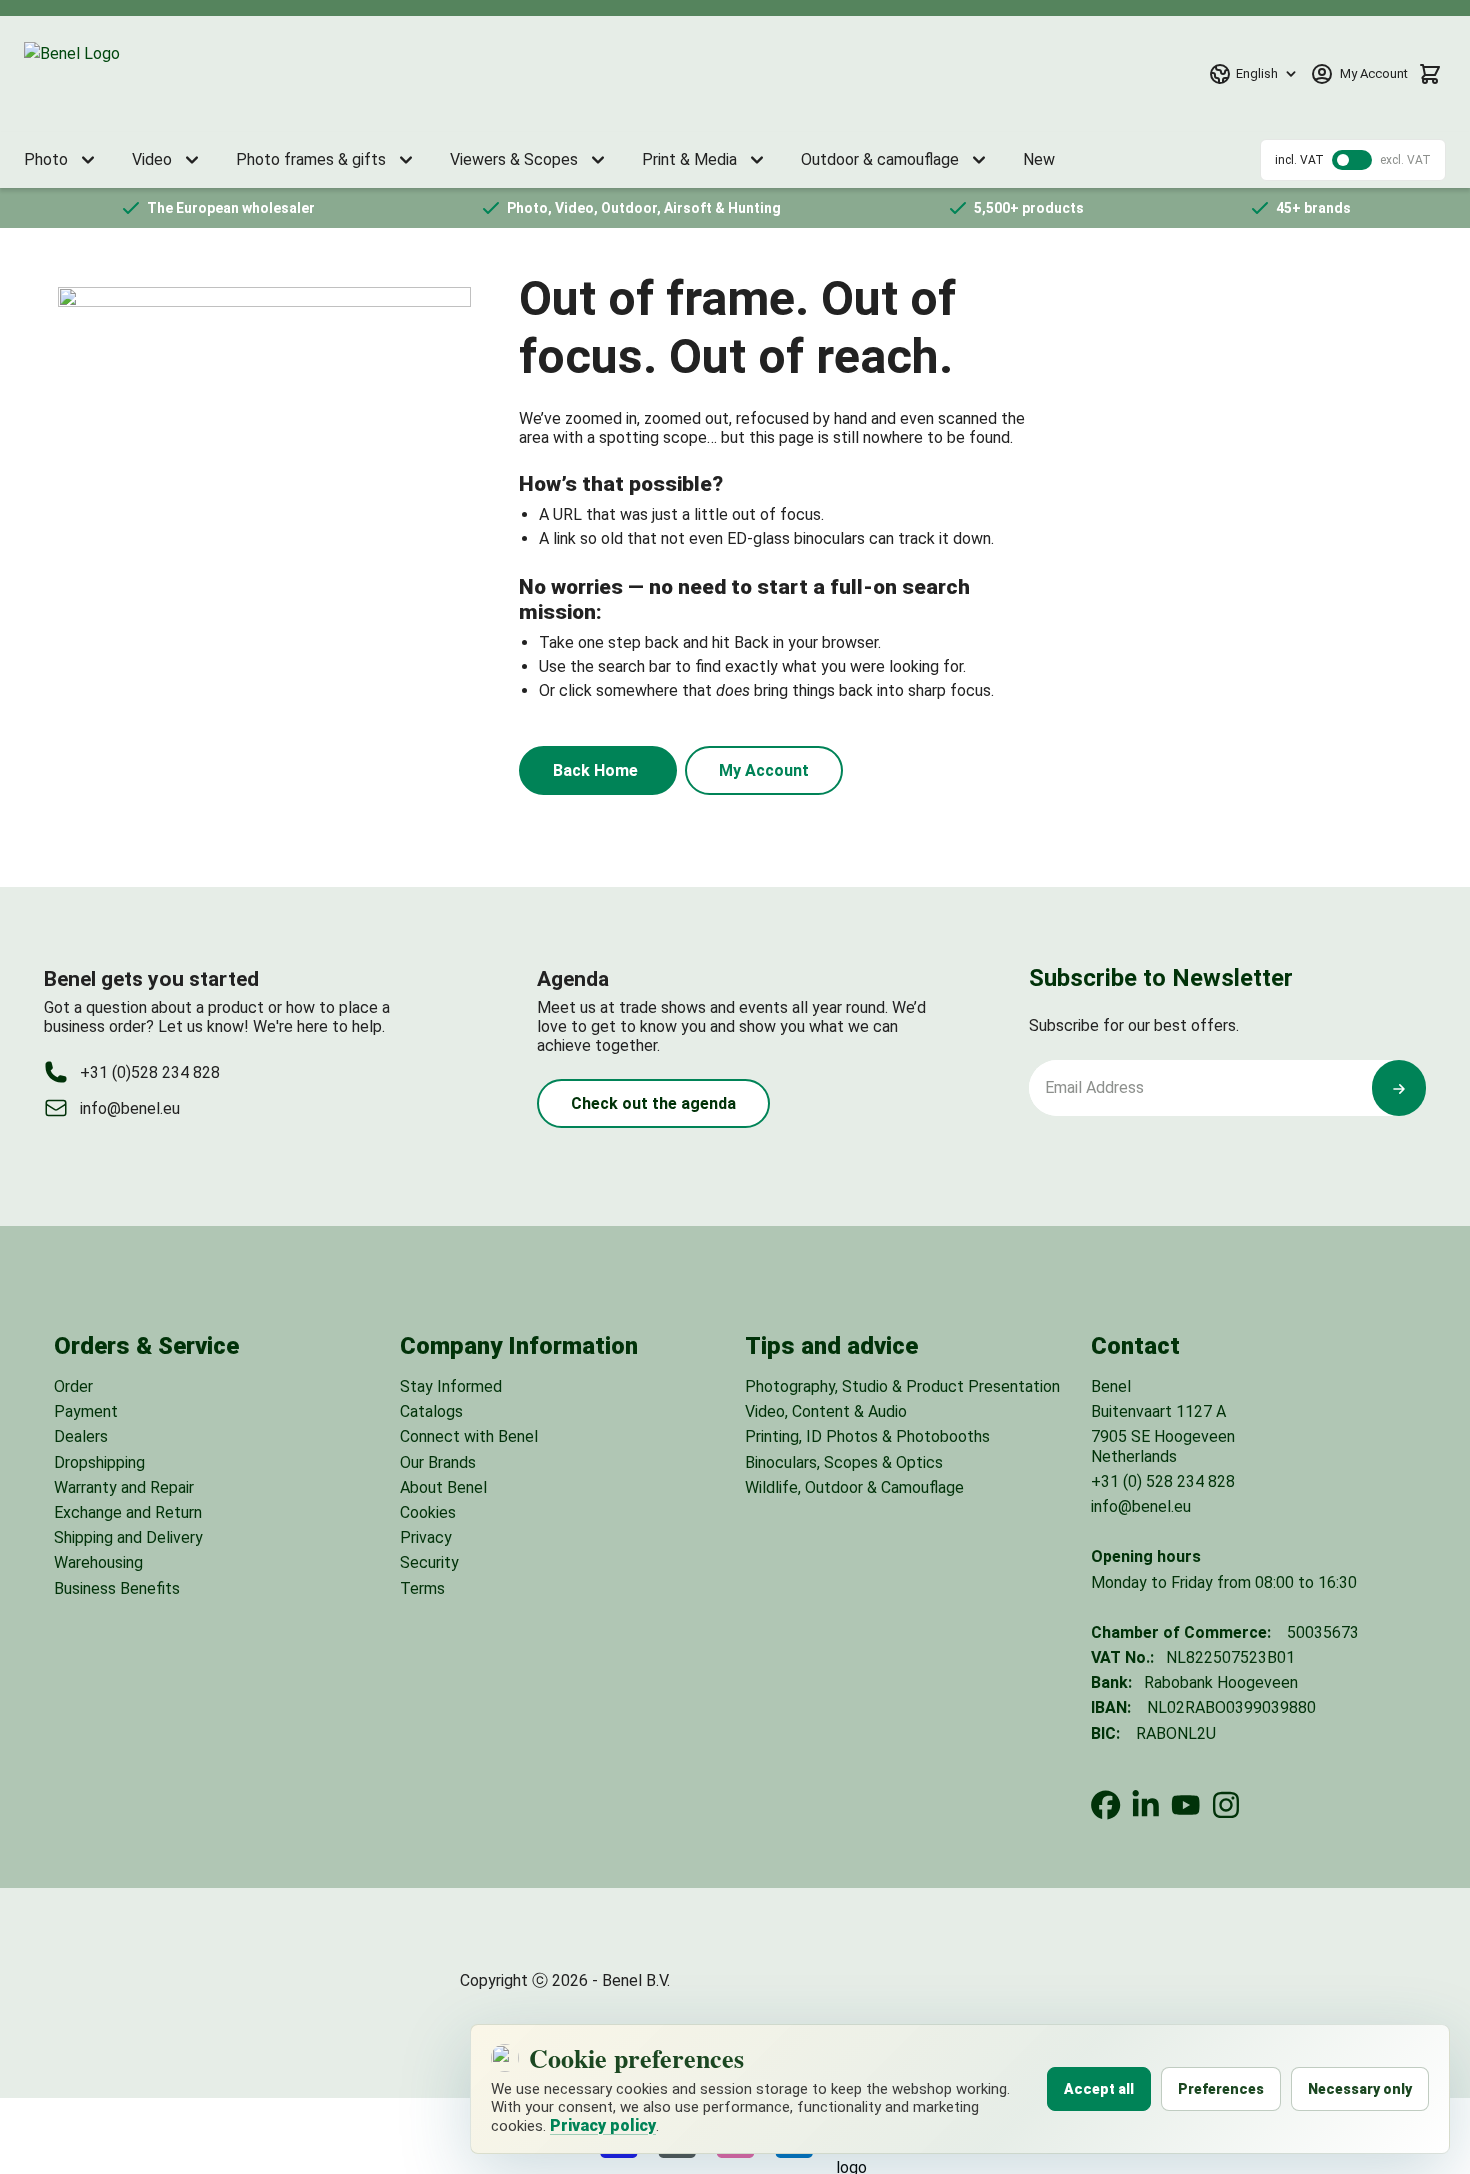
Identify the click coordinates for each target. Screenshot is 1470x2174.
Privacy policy (603, 2125)
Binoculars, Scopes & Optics (844, 1462)
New (1039, 159)
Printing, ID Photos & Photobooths (867, 1436)
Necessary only (1360, 2089)
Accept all (1099, 2089)
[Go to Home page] (118, 74)
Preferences (1221, 2089)
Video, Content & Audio (826, 1411)
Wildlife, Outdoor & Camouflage (854, 1487)
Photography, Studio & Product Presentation (902, 1386)
